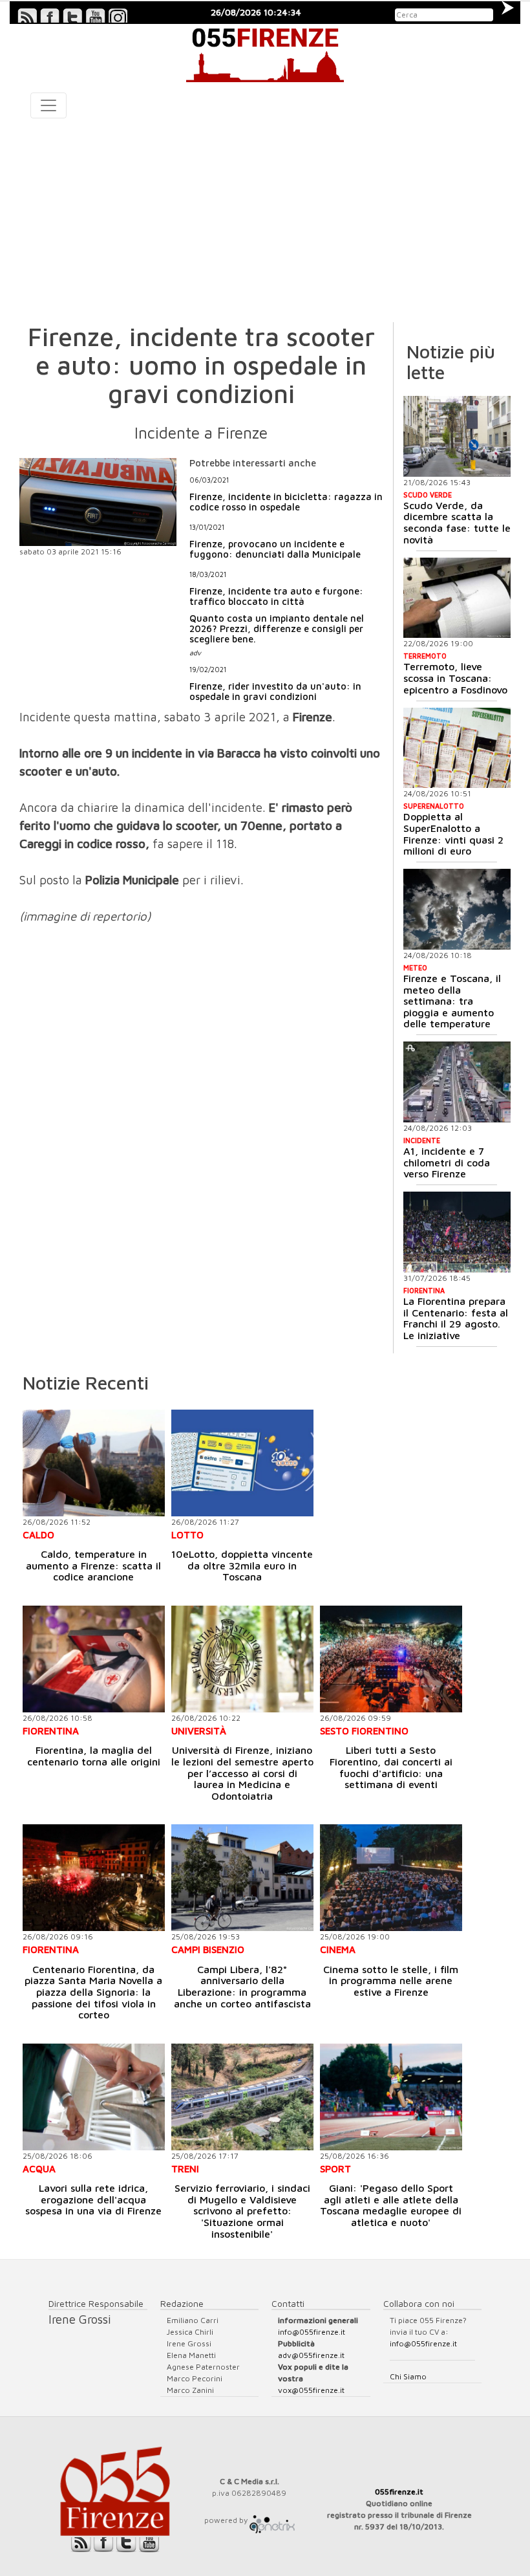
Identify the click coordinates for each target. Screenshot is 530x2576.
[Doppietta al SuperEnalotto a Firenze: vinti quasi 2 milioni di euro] (457, 748)
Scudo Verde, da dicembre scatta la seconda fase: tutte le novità (457, 522)
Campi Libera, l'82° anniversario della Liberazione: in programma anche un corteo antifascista (242, 1986)
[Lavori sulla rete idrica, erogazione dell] (94, 2097)
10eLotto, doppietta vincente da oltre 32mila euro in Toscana (242, 1565)
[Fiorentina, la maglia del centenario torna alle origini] (94, 1659)
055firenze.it (399, 2492)
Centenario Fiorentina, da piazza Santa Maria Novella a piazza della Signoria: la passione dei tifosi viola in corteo (93, 1992)
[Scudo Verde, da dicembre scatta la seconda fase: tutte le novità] (457, 436)
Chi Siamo (408, 2376)
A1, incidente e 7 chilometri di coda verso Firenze (447, 1162)
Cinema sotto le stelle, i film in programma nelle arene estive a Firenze (391, 1981)
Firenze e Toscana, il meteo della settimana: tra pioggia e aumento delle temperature (452, 1001)
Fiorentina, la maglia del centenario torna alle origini (94, 1756)
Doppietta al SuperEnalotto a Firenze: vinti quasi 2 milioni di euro (453, 834)
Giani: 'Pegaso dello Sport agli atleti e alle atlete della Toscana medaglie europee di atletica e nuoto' (391, 2205)
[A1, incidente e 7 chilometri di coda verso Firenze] (457, 1082)
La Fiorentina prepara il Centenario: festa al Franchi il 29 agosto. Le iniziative (456, 1318)
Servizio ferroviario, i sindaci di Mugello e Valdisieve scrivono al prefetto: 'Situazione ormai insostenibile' (242, 2210)
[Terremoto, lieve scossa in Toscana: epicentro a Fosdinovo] (457, 598)
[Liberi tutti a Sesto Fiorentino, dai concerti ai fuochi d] (391, 1659)
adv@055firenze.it (311, 2355)
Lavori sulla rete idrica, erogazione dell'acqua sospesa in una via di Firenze (93, 2199)
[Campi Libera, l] (242, 1878)
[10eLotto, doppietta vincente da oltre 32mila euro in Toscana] (242, 1463)
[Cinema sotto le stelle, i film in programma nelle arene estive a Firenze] (391, 1878)
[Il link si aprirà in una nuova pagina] (272, 2520)
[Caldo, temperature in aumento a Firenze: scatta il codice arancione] (94, 1463)
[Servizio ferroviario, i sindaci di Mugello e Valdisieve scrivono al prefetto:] (242, 2097)
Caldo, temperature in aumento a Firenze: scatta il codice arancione (93, 1565)
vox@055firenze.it (311, 2390)
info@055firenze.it (312, 2332)
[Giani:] (391, 2097)
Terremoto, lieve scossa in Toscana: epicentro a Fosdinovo (455, 678)
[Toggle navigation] (48, 105)
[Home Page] (265, 53)
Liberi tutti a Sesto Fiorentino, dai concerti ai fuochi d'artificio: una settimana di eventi (391, 1767)
